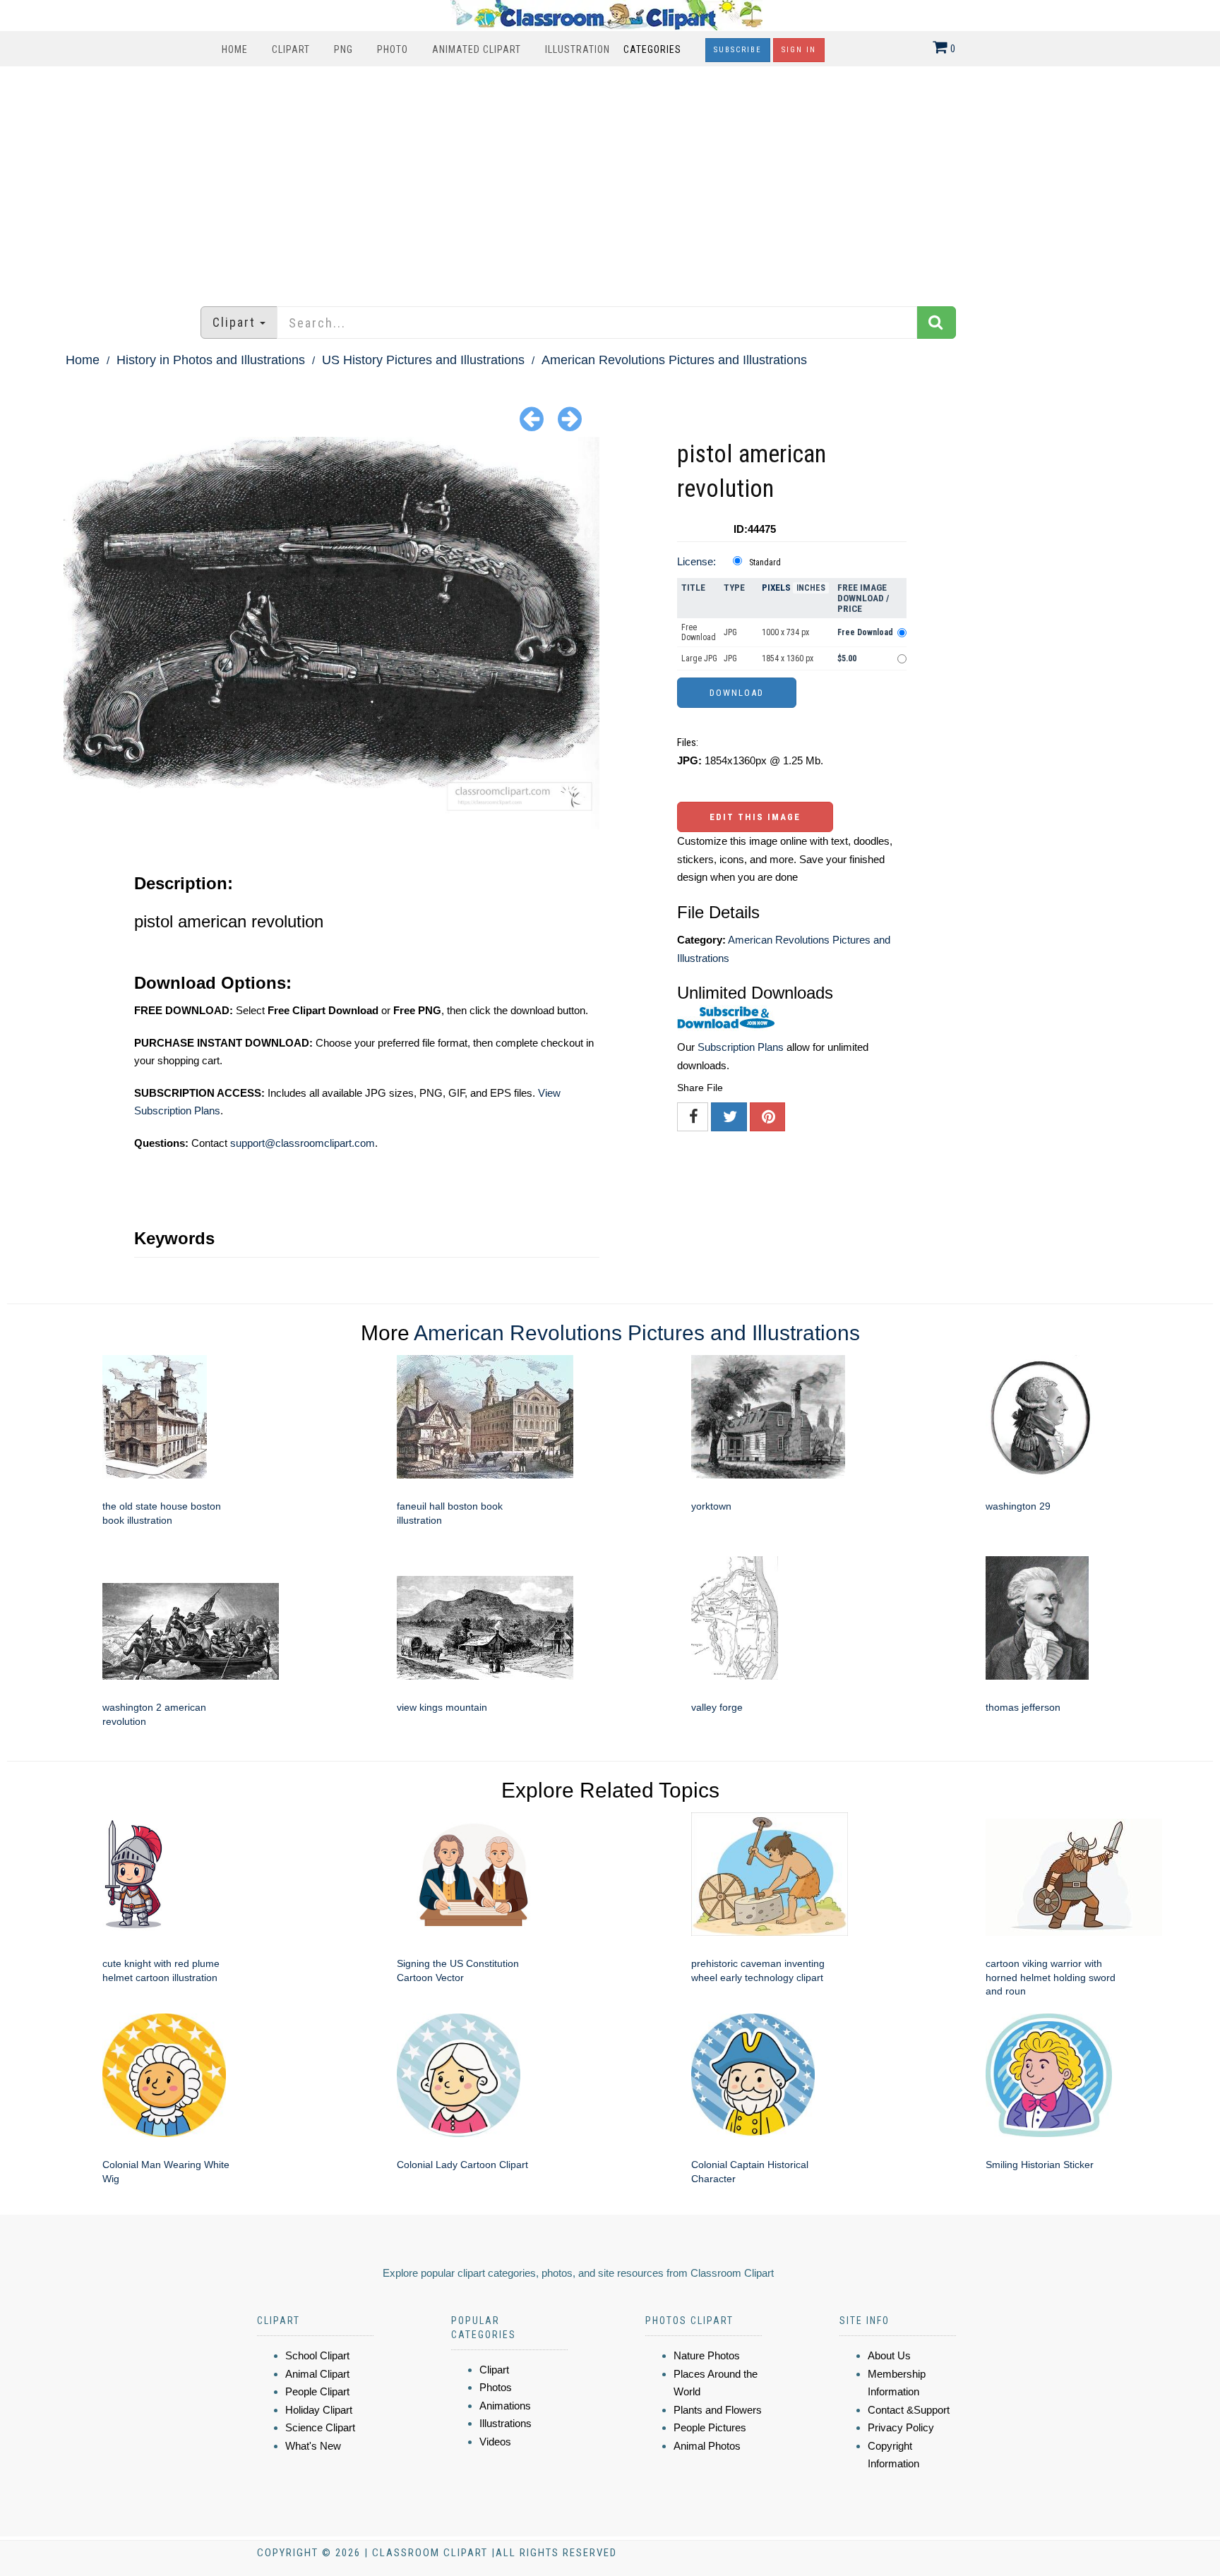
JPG (730, 632)
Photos (496, 2387)
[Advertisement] (610, 179)
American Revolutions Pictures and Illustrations (674, 360)
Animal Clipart (317, 2374)
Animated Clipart (477, 49)
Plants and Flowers (718, 2410)
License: (696, 561)
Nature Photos (707, 2355)
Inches (811, 588)
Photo (393, 49)
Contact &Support (909, 2410)
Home (235, 49)
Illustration (578, 49)
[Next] (570, 418)
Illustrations (506, 2423)
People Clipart (317, 2391)
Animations (505, 2406)
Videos (495, 2442)
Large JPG (699, 658)
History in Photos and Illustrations (211, 360)
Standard (765, 562)
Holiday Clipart (319, 2410)
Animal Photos (707, 2446)
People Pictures (710, 2427)
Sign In (799, 50)
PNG (343, 49)
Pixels (776, 588)
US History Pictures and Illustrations (423, 360)
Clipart (291, 49)
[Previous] (532, 418)
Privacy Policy (901, 2427)
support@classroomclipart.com (303, 1143)
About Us (889, 2355)
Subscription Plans (741, 1047)
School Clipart (317, 2355)
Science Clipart (320, 2427)
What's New (313, 2446)
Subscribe (738, 50)
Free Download (699, 632)
